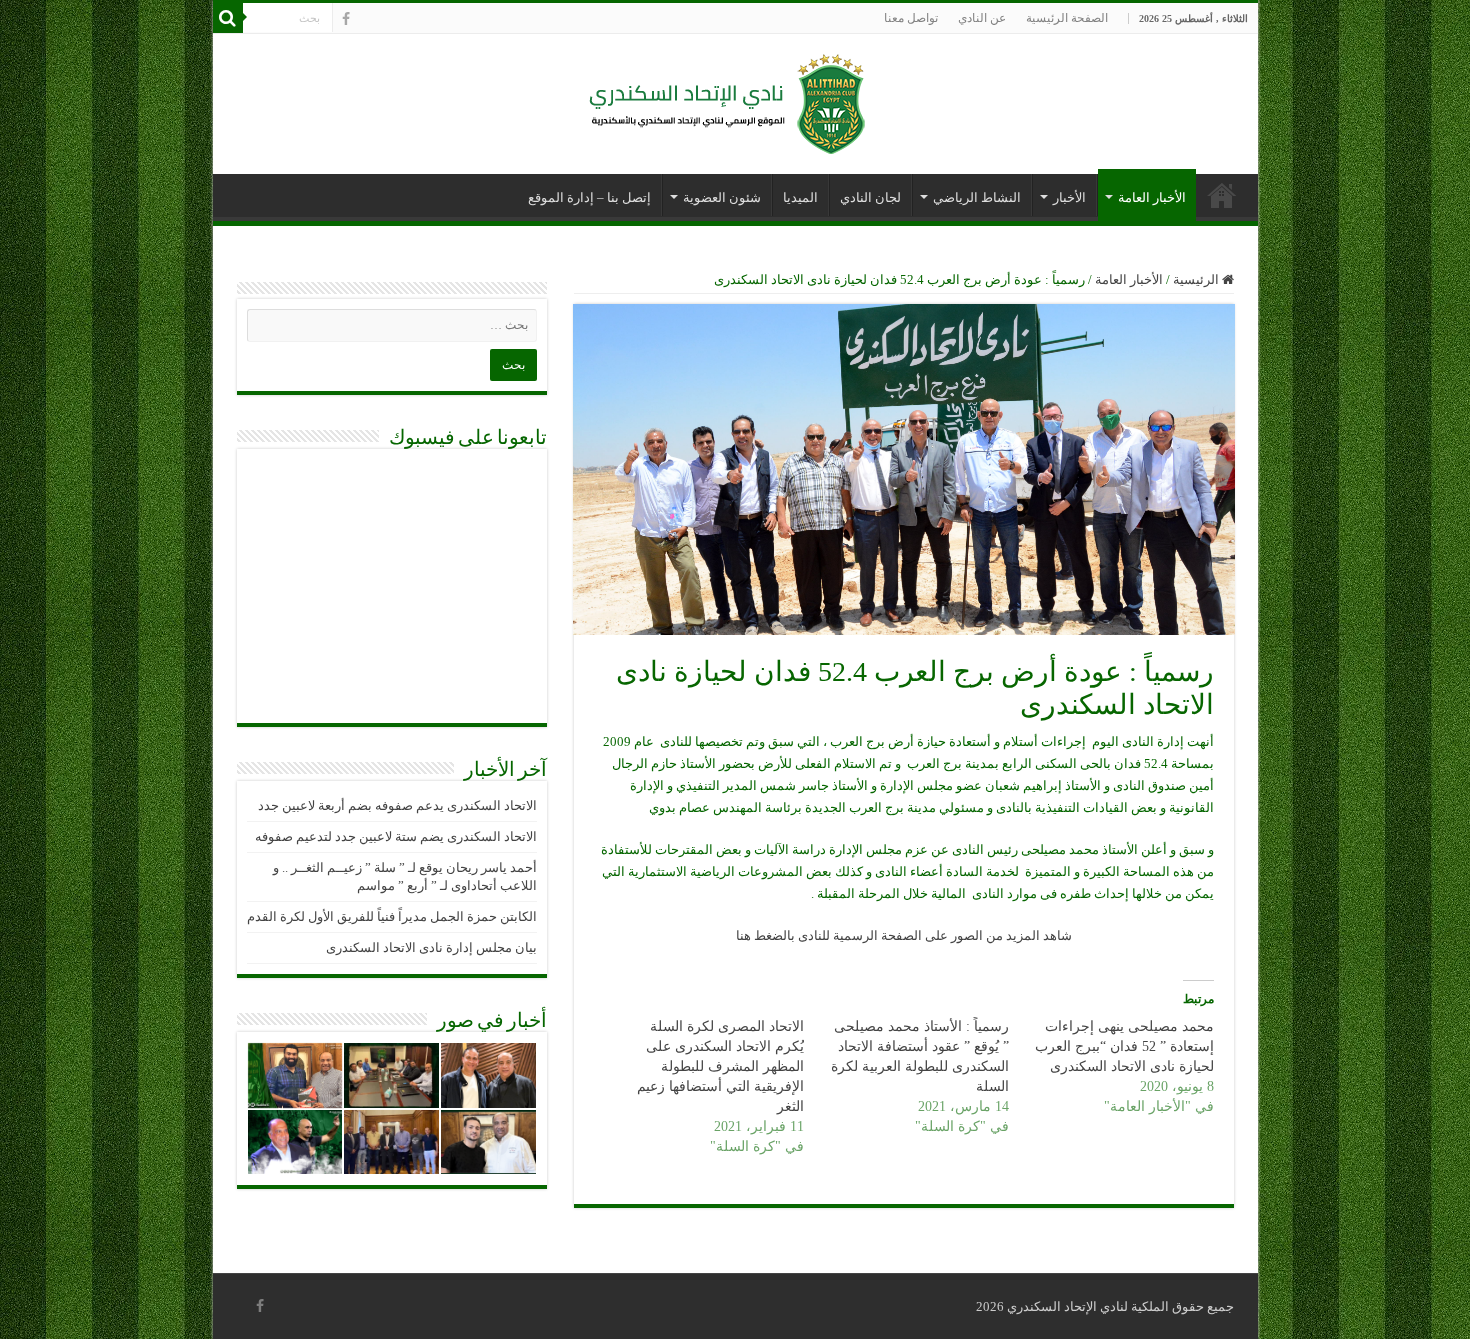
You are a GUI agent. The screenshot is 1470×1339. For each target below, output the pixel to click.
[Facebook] (346, 19)
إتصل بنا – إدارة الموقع (589, 197)
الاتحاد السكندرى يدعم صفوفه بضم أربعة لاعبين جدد (397, 805)
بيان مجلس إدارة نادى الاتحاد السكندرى (431, 947)
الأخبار (1069, 197)
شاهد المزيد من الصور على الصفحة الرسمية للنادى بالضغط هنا (904, 935)
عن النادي (982, 18)
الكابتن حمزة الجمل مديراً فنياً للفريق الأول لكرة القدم (392, 916)
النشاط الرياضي (977, 197)
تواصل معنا (911, 18)
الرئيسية (1197, 279)
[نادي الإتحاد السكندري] (735, 99)
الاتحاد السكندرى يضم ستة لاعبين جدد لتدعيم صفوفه (396, 836)
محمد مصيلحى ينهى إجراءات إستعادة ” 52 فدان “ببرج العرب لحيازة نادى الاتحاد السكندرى (1124, 1046)
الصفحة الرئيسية (1067, 18)
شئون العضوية (722, 197)
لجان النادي (870, 197)
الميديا (800, 197)
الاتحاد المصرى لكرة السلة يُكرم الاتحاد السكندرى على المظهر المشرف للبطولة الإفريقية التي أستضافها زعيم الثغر (720, 1066)
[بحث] (228, 18)
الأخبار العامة (1152, 197)
